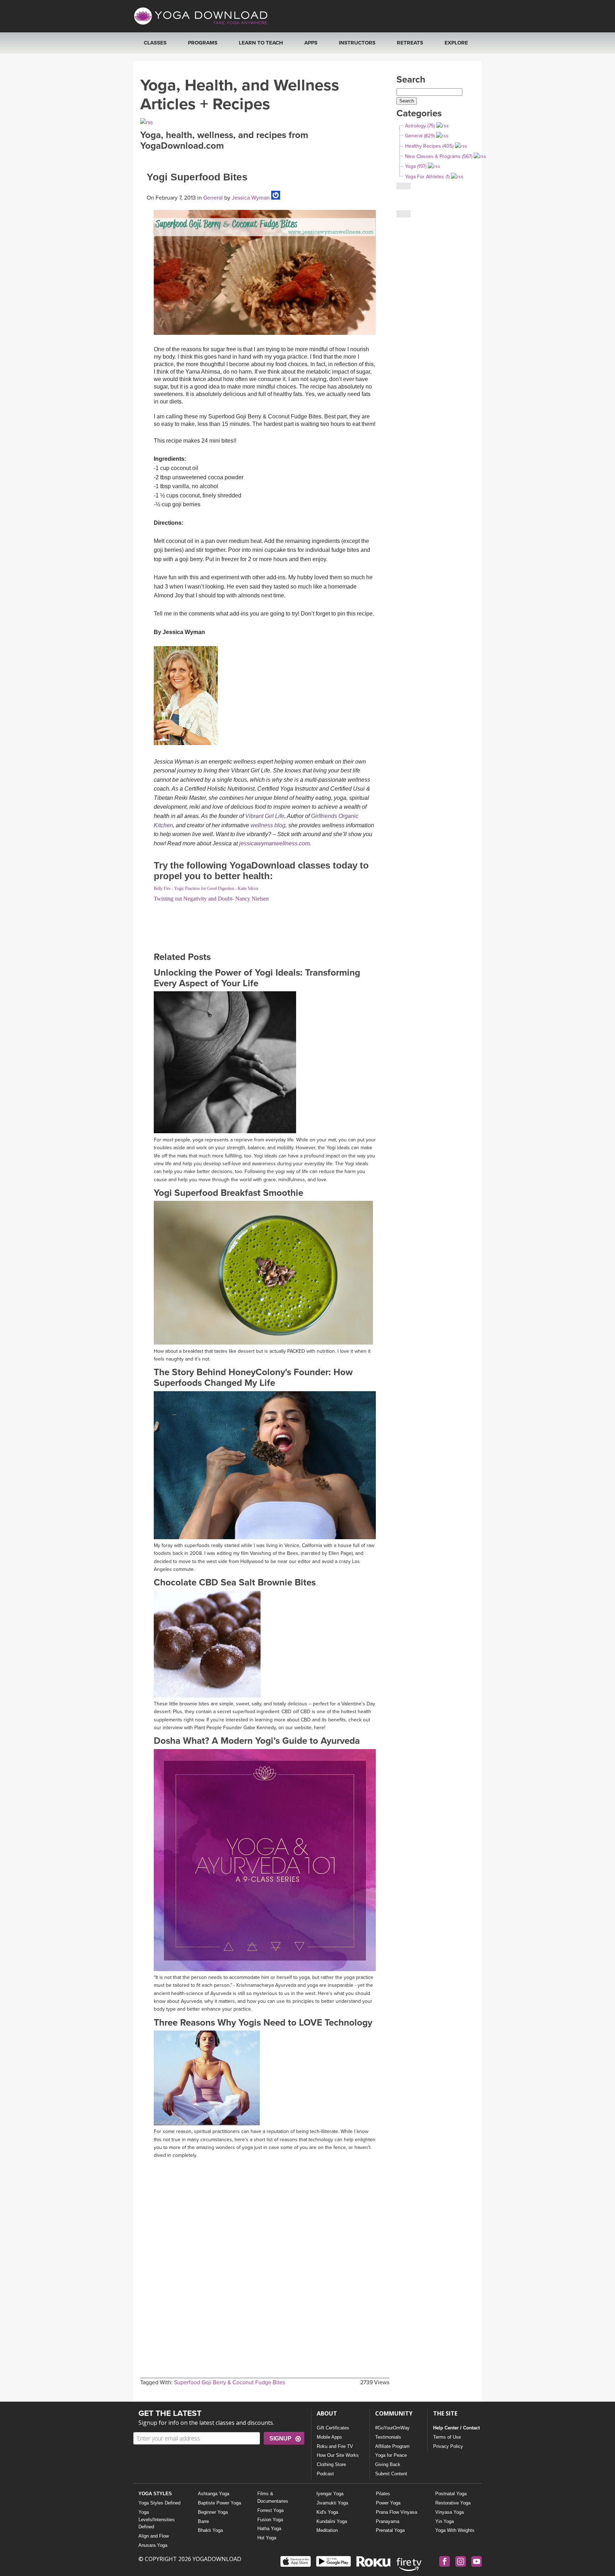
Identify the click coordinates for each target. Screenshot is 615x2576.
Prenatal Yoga (390, 2530)
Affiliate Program (392, 2446)
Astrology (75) (420, 126)
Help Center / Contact (456, 2428)
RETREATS (410, 43)
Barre (203, 2521)
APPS (311, 43)
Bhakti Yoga (210, 2530)
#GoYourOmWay (392, 2428)
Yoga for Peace (391, 2455)
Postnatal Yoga (451, 2494)
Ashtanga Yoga (214, 2494)
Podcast (325, 2474)
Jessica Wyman (250, 198)
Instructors (357, 43)
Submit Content (391, 2474)
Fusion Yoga (270, 2520)
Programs (203, 43)
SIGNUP (280, 2438)
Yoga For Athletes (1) (427, 177)
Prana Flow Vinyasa (396, 2512)
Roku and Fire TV (335, 2446)
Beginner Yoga (213, 2512)
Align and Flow (154, 2536)
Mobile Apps (329, 2437)
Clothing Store (331, 2464)
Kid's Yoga (327, 2512)
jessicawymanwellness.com (274, 843)
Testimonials (388, 2437)
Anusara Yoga (153, 2545)
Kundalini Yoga (332, 2521)
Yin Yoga (445, 2521)
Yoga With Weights (455, 2530)
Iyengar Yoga (330, 2494)
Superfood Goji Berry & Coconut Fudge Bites (230, 2382)
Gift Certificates (333, 2428)
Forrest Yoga (270, 2510)
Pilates (383, 2494)
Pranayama (388, 2521)
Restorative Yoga (453, 2503)
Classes (155, 43)
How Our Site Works (338, 2455)
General (213, 198)
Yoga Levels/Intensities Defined (157, 2520)
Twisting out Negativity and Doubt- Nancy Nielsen (211, 899)
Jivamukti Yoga (332, 2503)
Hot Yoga (267, 2538)
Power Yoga (388, 2503)
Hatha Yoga (269, 2529)
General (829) (420, 136)
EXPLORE (456, 43)
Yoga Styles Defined (159, 2503)
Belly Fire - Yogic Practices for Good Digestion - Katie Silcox (206, 888)
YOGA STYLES (155, 2494)
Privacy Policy (448, 2446)
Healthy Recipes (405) (429, 146)
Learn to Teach (261, 43)
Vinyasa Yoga (450, 2512)
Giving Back (388, 2464)
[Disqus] (265, 2252)
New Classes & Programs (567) (439, 156)
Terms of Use (447, 2437)
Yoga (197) (416, 166)
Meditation (327, 2530)
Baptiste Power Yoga (219, 2503)
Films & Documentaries (273, 2497)
